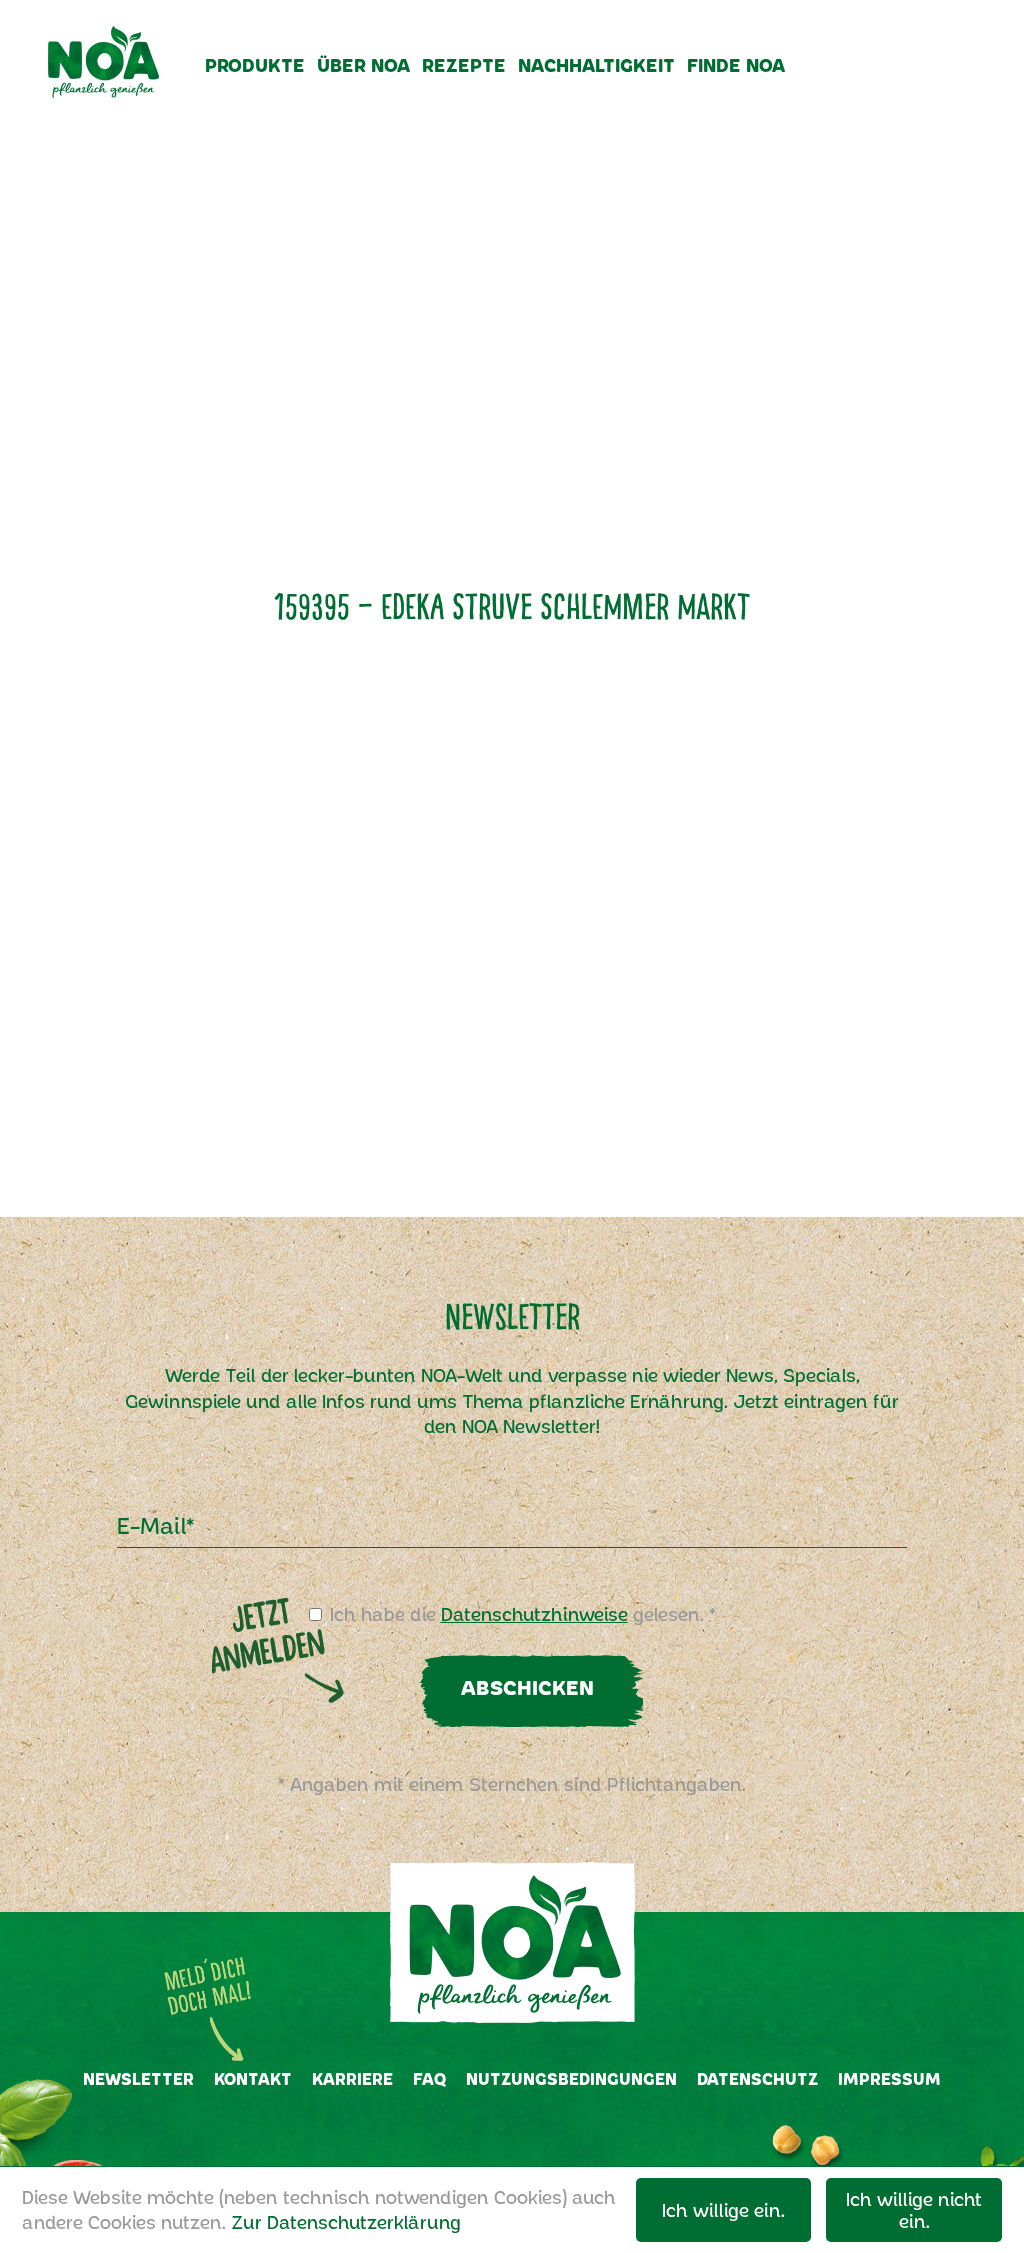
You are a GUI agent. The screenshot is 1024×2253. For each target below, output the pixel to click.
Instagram (536, 2133)
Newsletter (138, 2078)
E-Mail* (155, 1525)
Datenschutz (757, 2078)
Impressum (889, 2078)
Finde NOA (736, 65)
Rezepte (464, 65)
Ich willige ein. (723, 2210)
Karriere (352, 2078)
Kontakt (253, 2078)
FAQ (429, 2078)
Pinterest (588, 2133)
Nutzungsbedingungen (571, 2078)
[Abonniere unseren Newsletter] (849, 81)
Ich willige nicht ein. (914, 2210)
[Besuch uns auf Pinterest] (964, 81)
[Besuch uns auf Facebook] (886, 81)
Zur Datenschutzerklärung (346, 2222)
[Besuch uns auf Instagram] (924, 81)
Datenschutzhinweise (534, 1614)
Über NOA (363, 65)
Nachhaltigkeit (596, 65)
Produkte (255, 65)
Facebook (486, 2133)
